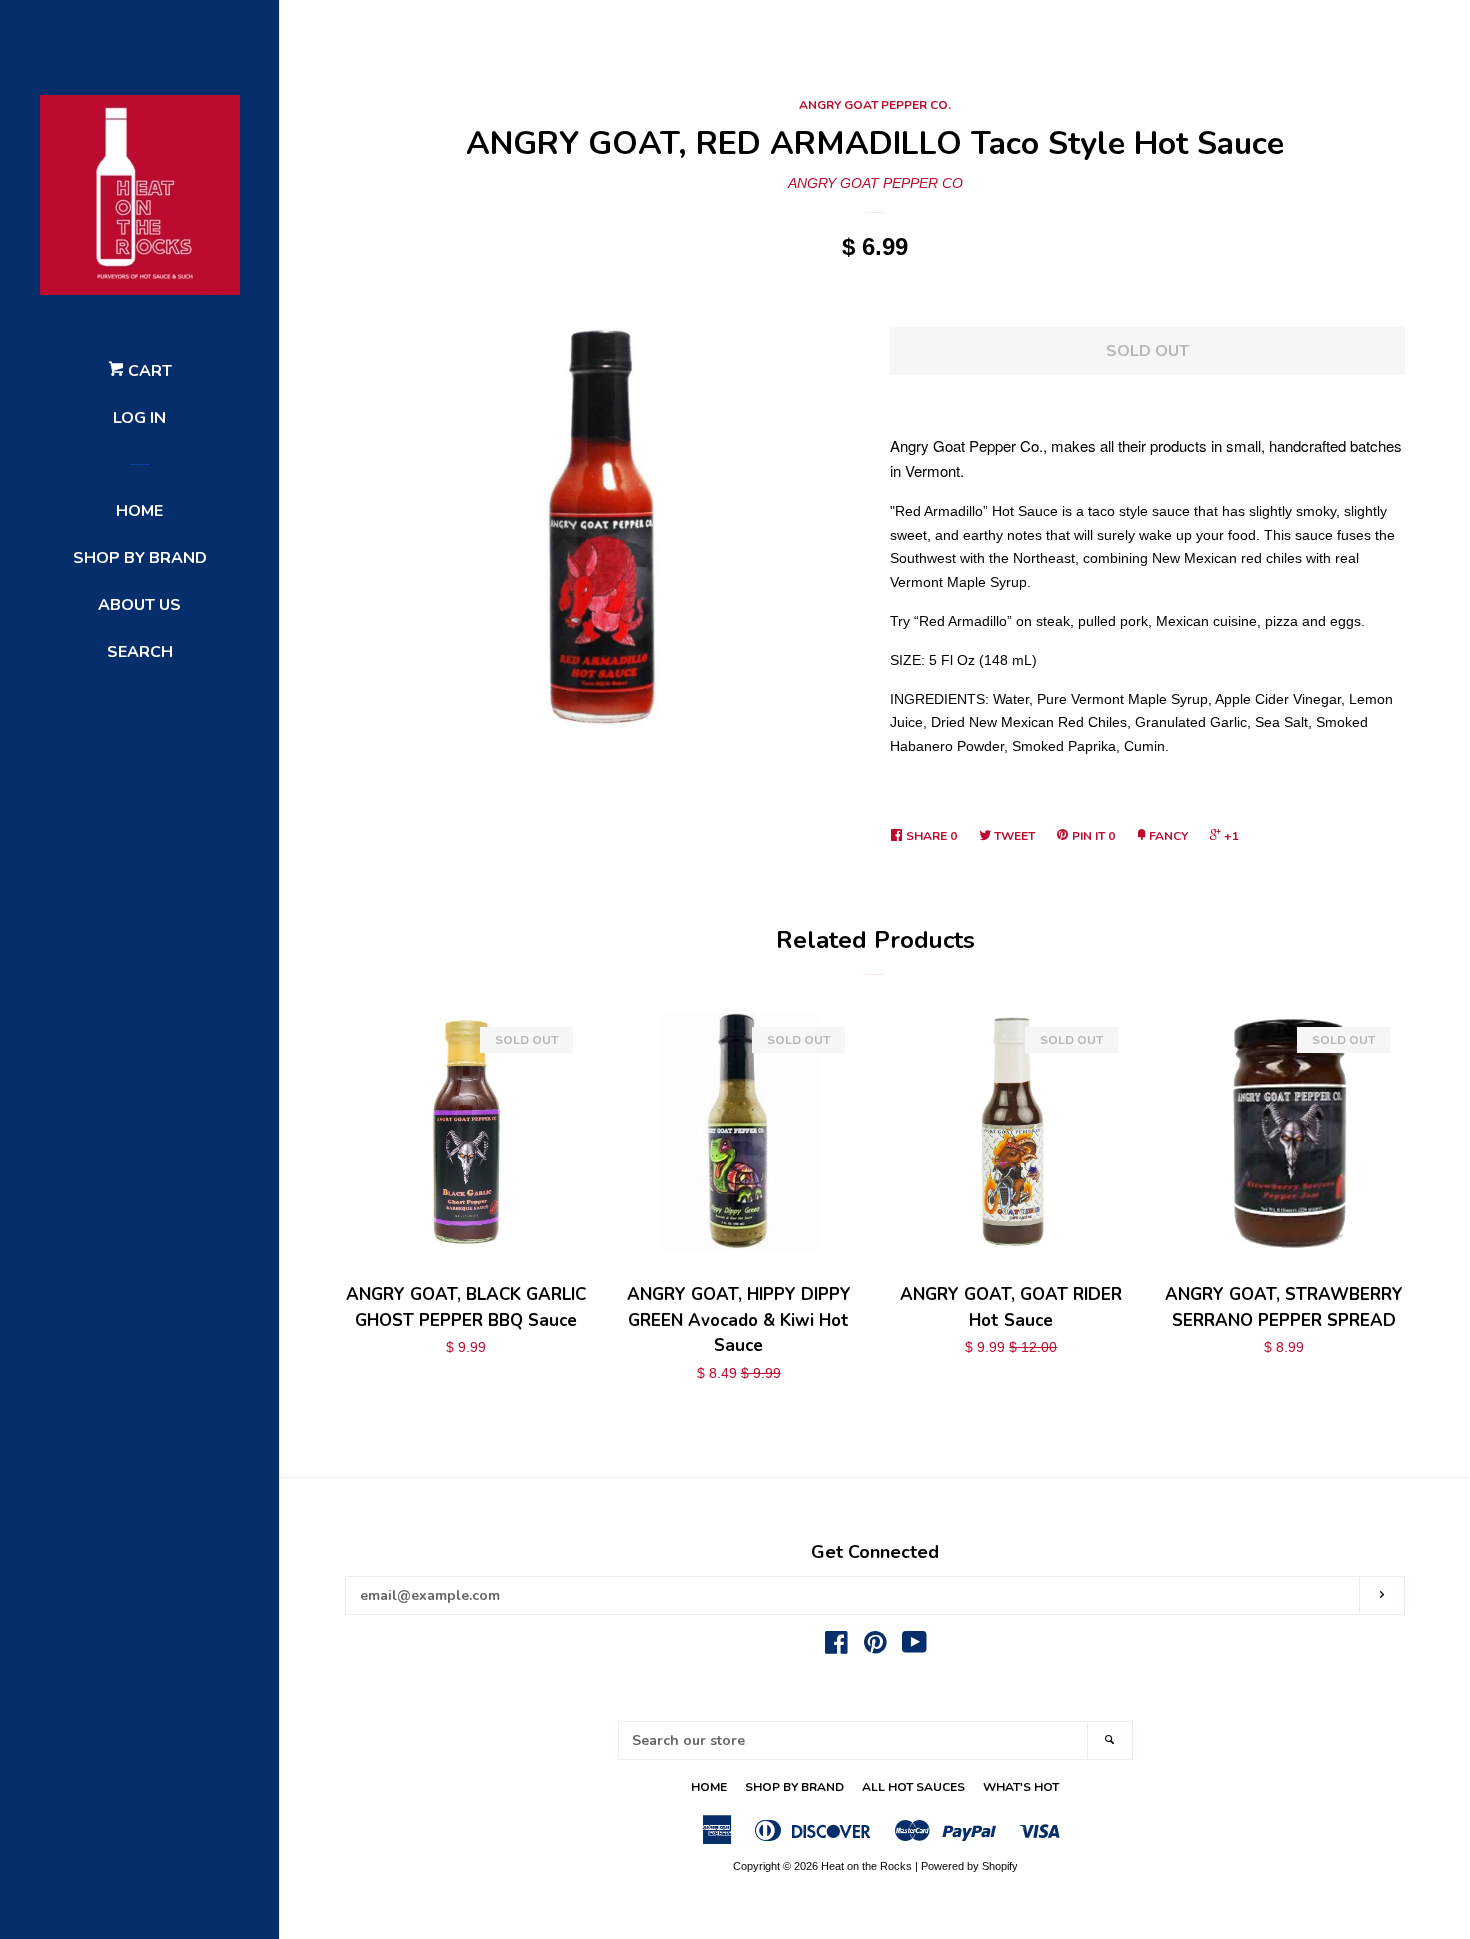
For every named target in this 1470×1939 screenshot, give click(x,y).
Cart (148, 371)
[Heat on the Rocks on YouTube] (914, 1647)
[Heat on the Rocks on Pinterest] (875, 1647)
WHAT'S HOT (1021, 1787)
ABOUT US (139, 605)
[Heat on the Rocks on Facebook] (836, 1647)
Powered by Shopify (969, 1866)
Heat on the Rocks (866, 1866)
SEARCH (140, 652)
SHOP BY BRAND (140, 558)
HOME (139, 511)
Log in (139, 418)
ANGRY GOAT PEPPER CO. (875, 105)
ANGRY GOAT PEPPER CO (875, 183)
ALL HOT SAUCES (913, 1787)
